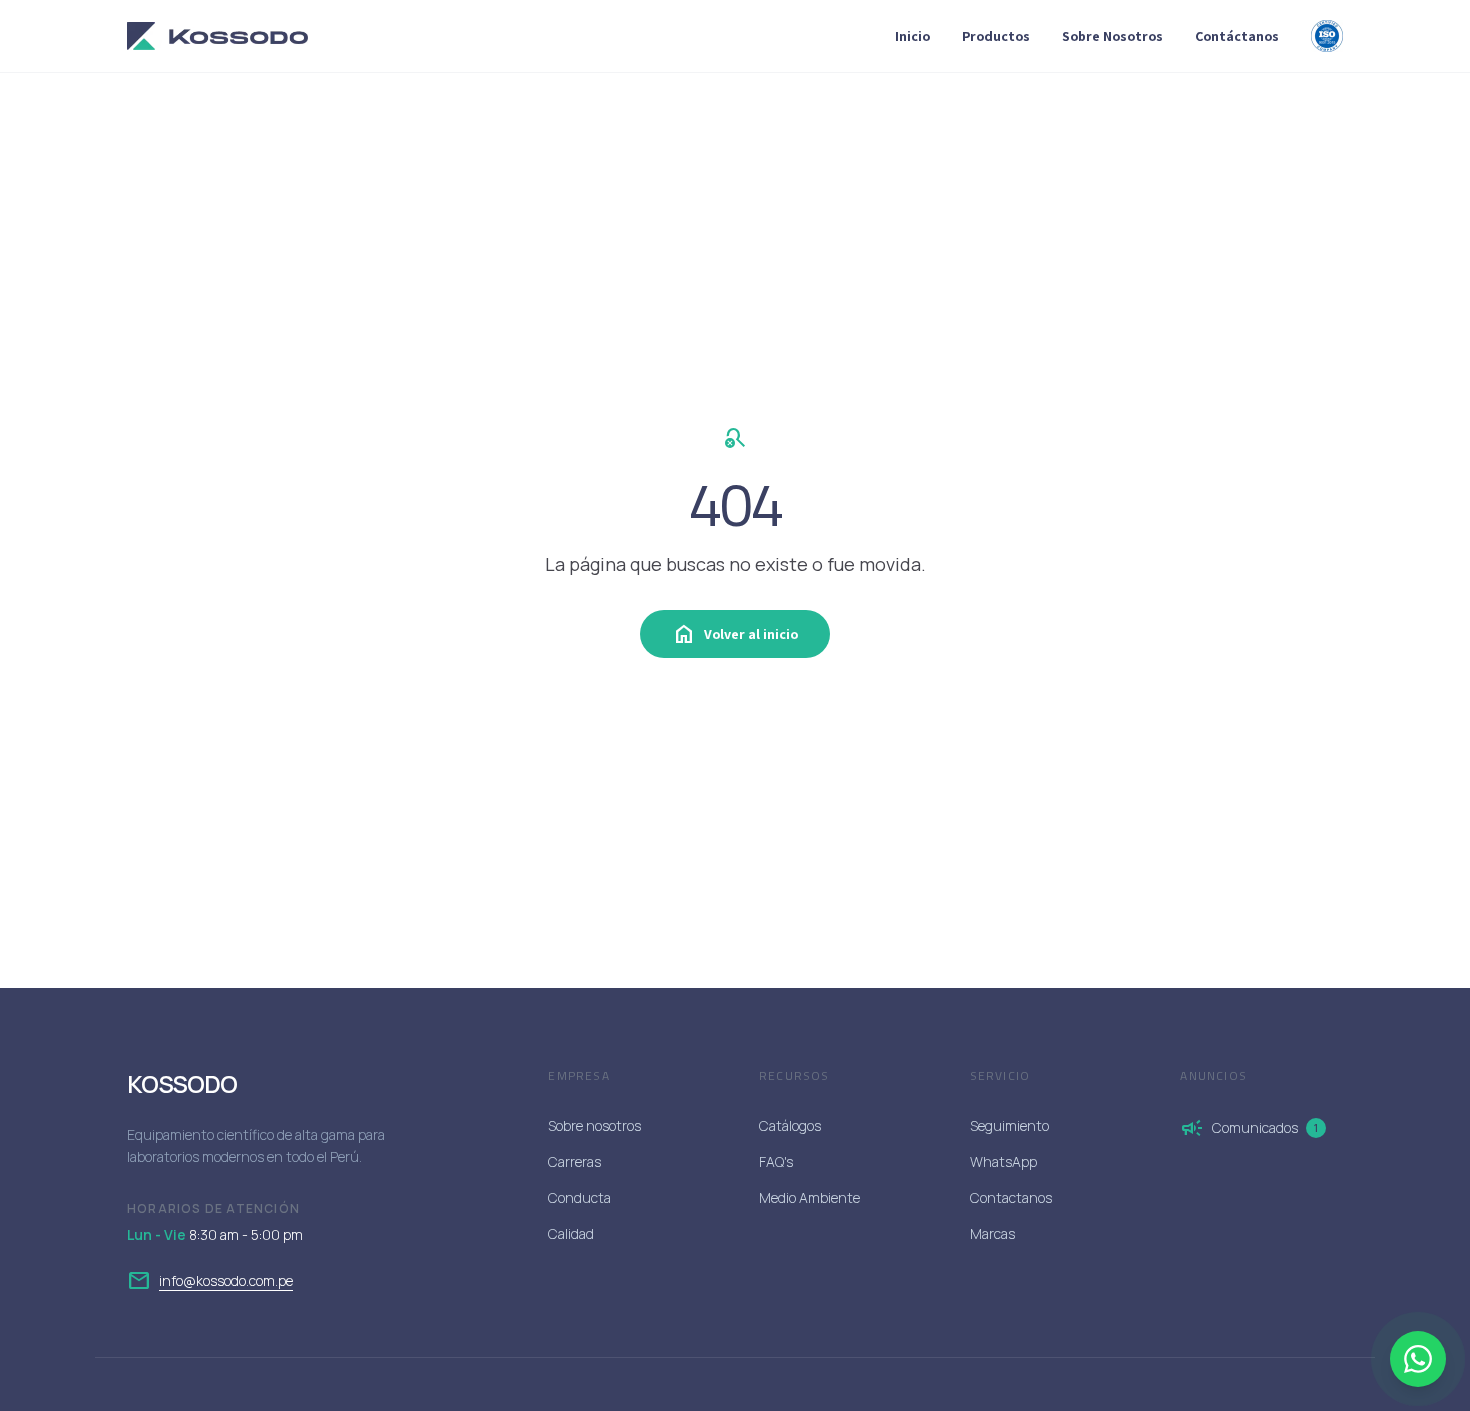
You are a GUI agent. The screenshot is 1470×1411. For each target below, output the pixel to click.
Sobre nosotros (594, 1125)
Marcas (992, 1233)
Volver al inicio (735, 634)
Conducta (579, 1197)
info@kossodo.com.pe (226, 1280)
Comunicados (1249, 1128)
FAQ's (776, 1161)
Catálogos (790, 1125)
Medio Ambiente (809, 1197)
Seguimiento (1009, 1125)
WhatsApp (1003, 1161)
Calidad (571, 1233)
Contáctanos (1237, 36)
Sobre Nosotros (1112, 36)
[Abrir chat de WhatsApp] (1418, 1359)
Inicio (912, 36)
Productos (996, 36)
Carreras (574, 1161)
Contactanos (1011, 1197)
